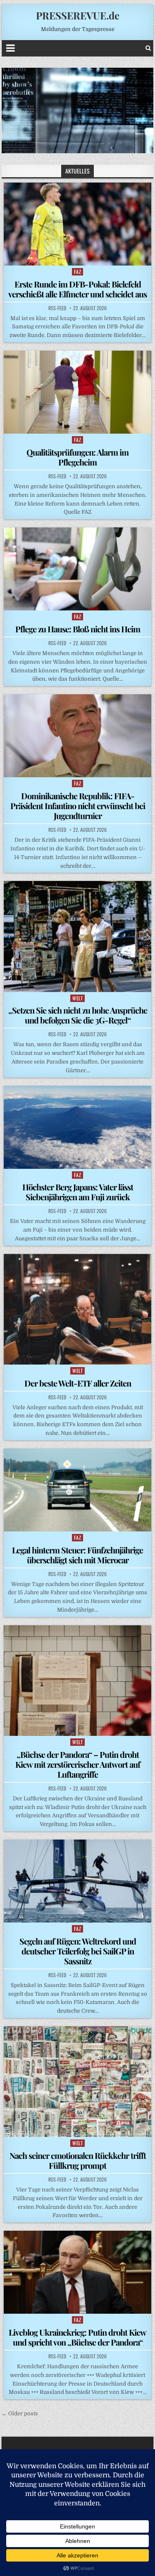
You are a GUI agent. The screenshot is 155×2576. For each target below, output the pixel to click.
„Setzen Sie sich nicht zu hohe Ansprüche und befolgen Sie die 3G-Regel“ (78, 1015)
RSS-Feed (57, 308)
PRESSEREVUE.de (78, 15)
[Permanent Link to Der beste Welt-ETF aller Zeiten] (78, 1309)
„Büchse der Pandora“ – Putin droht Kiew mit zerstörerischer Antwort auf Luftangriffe (78, 1764)
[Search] (148, 48)
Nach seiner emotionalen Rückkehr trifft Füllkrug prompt (78, 2160)
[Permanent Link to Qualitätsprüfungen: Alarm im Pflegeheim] (78, 392)
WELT (77, 998)
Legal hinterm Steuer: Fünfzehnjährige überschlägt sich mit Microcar (77, 1555)
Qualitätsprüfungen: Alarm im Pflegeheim (77, 457)
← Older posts (20, 2413)
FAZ (78, 272)
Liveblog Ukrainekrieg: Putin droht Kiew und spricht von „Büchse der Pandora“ (77, 2337)
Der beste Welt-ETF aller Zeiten (78, 1383)
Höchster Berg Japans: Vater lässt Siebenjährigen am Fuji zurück (78, 1192)
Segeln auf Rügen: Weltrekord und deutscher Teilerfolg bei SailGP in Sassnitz (78, 1951)
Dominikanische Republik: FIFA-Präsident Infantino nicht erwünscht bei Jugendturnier (78, 806)
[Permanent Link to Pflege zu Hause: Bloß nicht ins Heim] (78, 569)
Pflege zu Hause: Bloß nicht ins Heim (78, 629)
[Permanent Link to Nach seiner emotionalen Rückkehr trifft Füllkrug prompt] (78, 2082)
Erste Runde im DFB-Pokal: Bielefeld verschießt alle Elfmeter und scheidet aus (77, 289)
